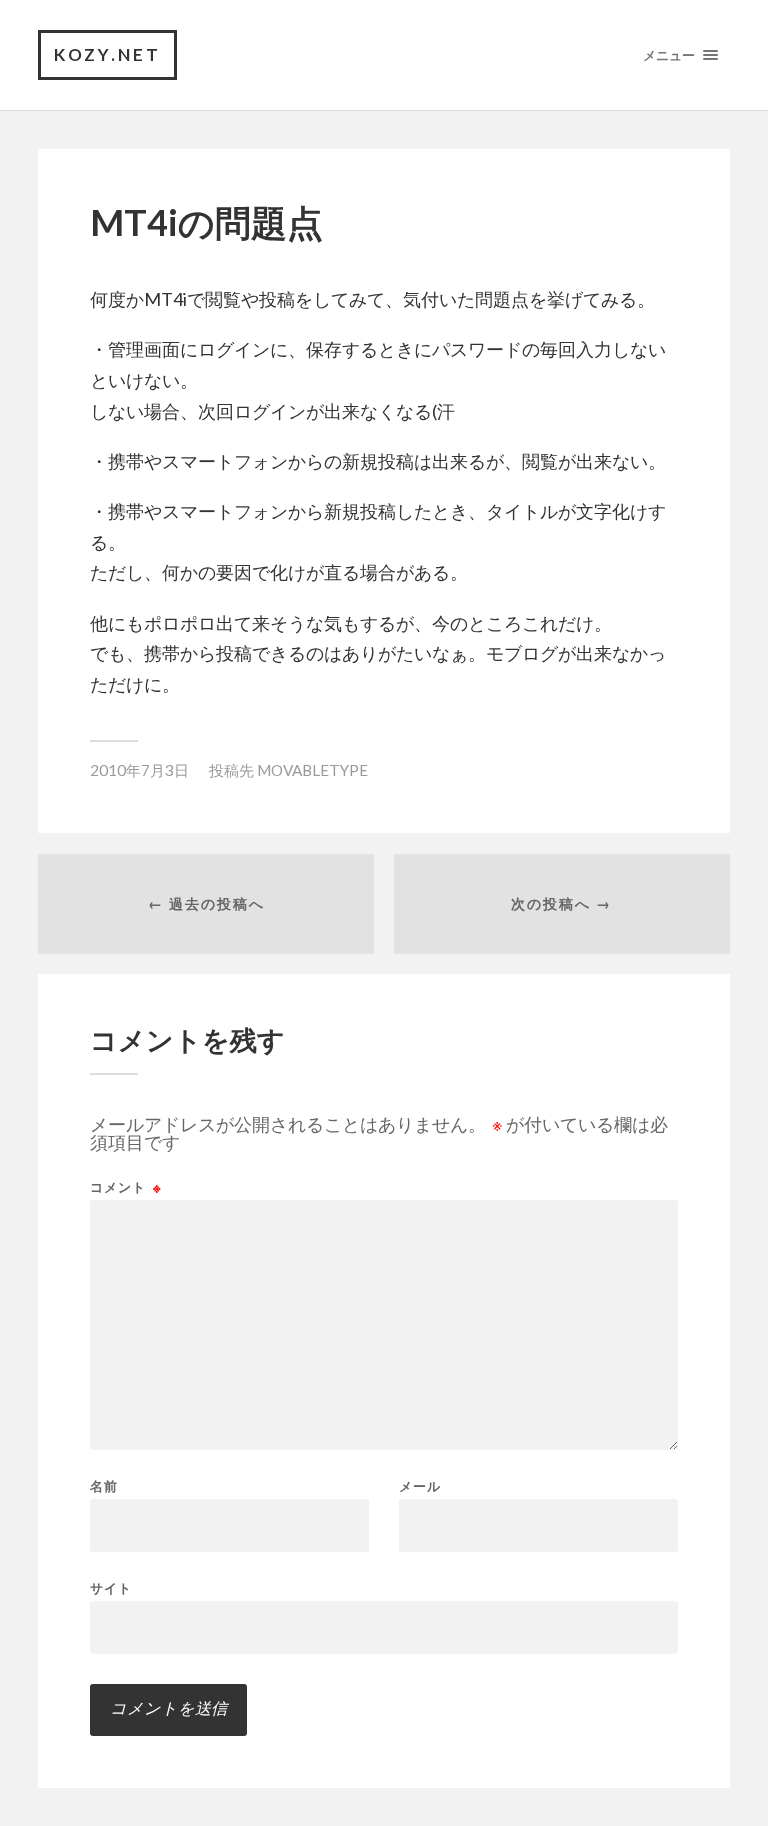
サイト (111, 1587)
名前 (104, 1486)
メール (420, 1486)
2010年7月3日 (139, 770)
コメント (126, 1187)
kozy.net (107, 54)
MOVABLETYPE (312, 770)
